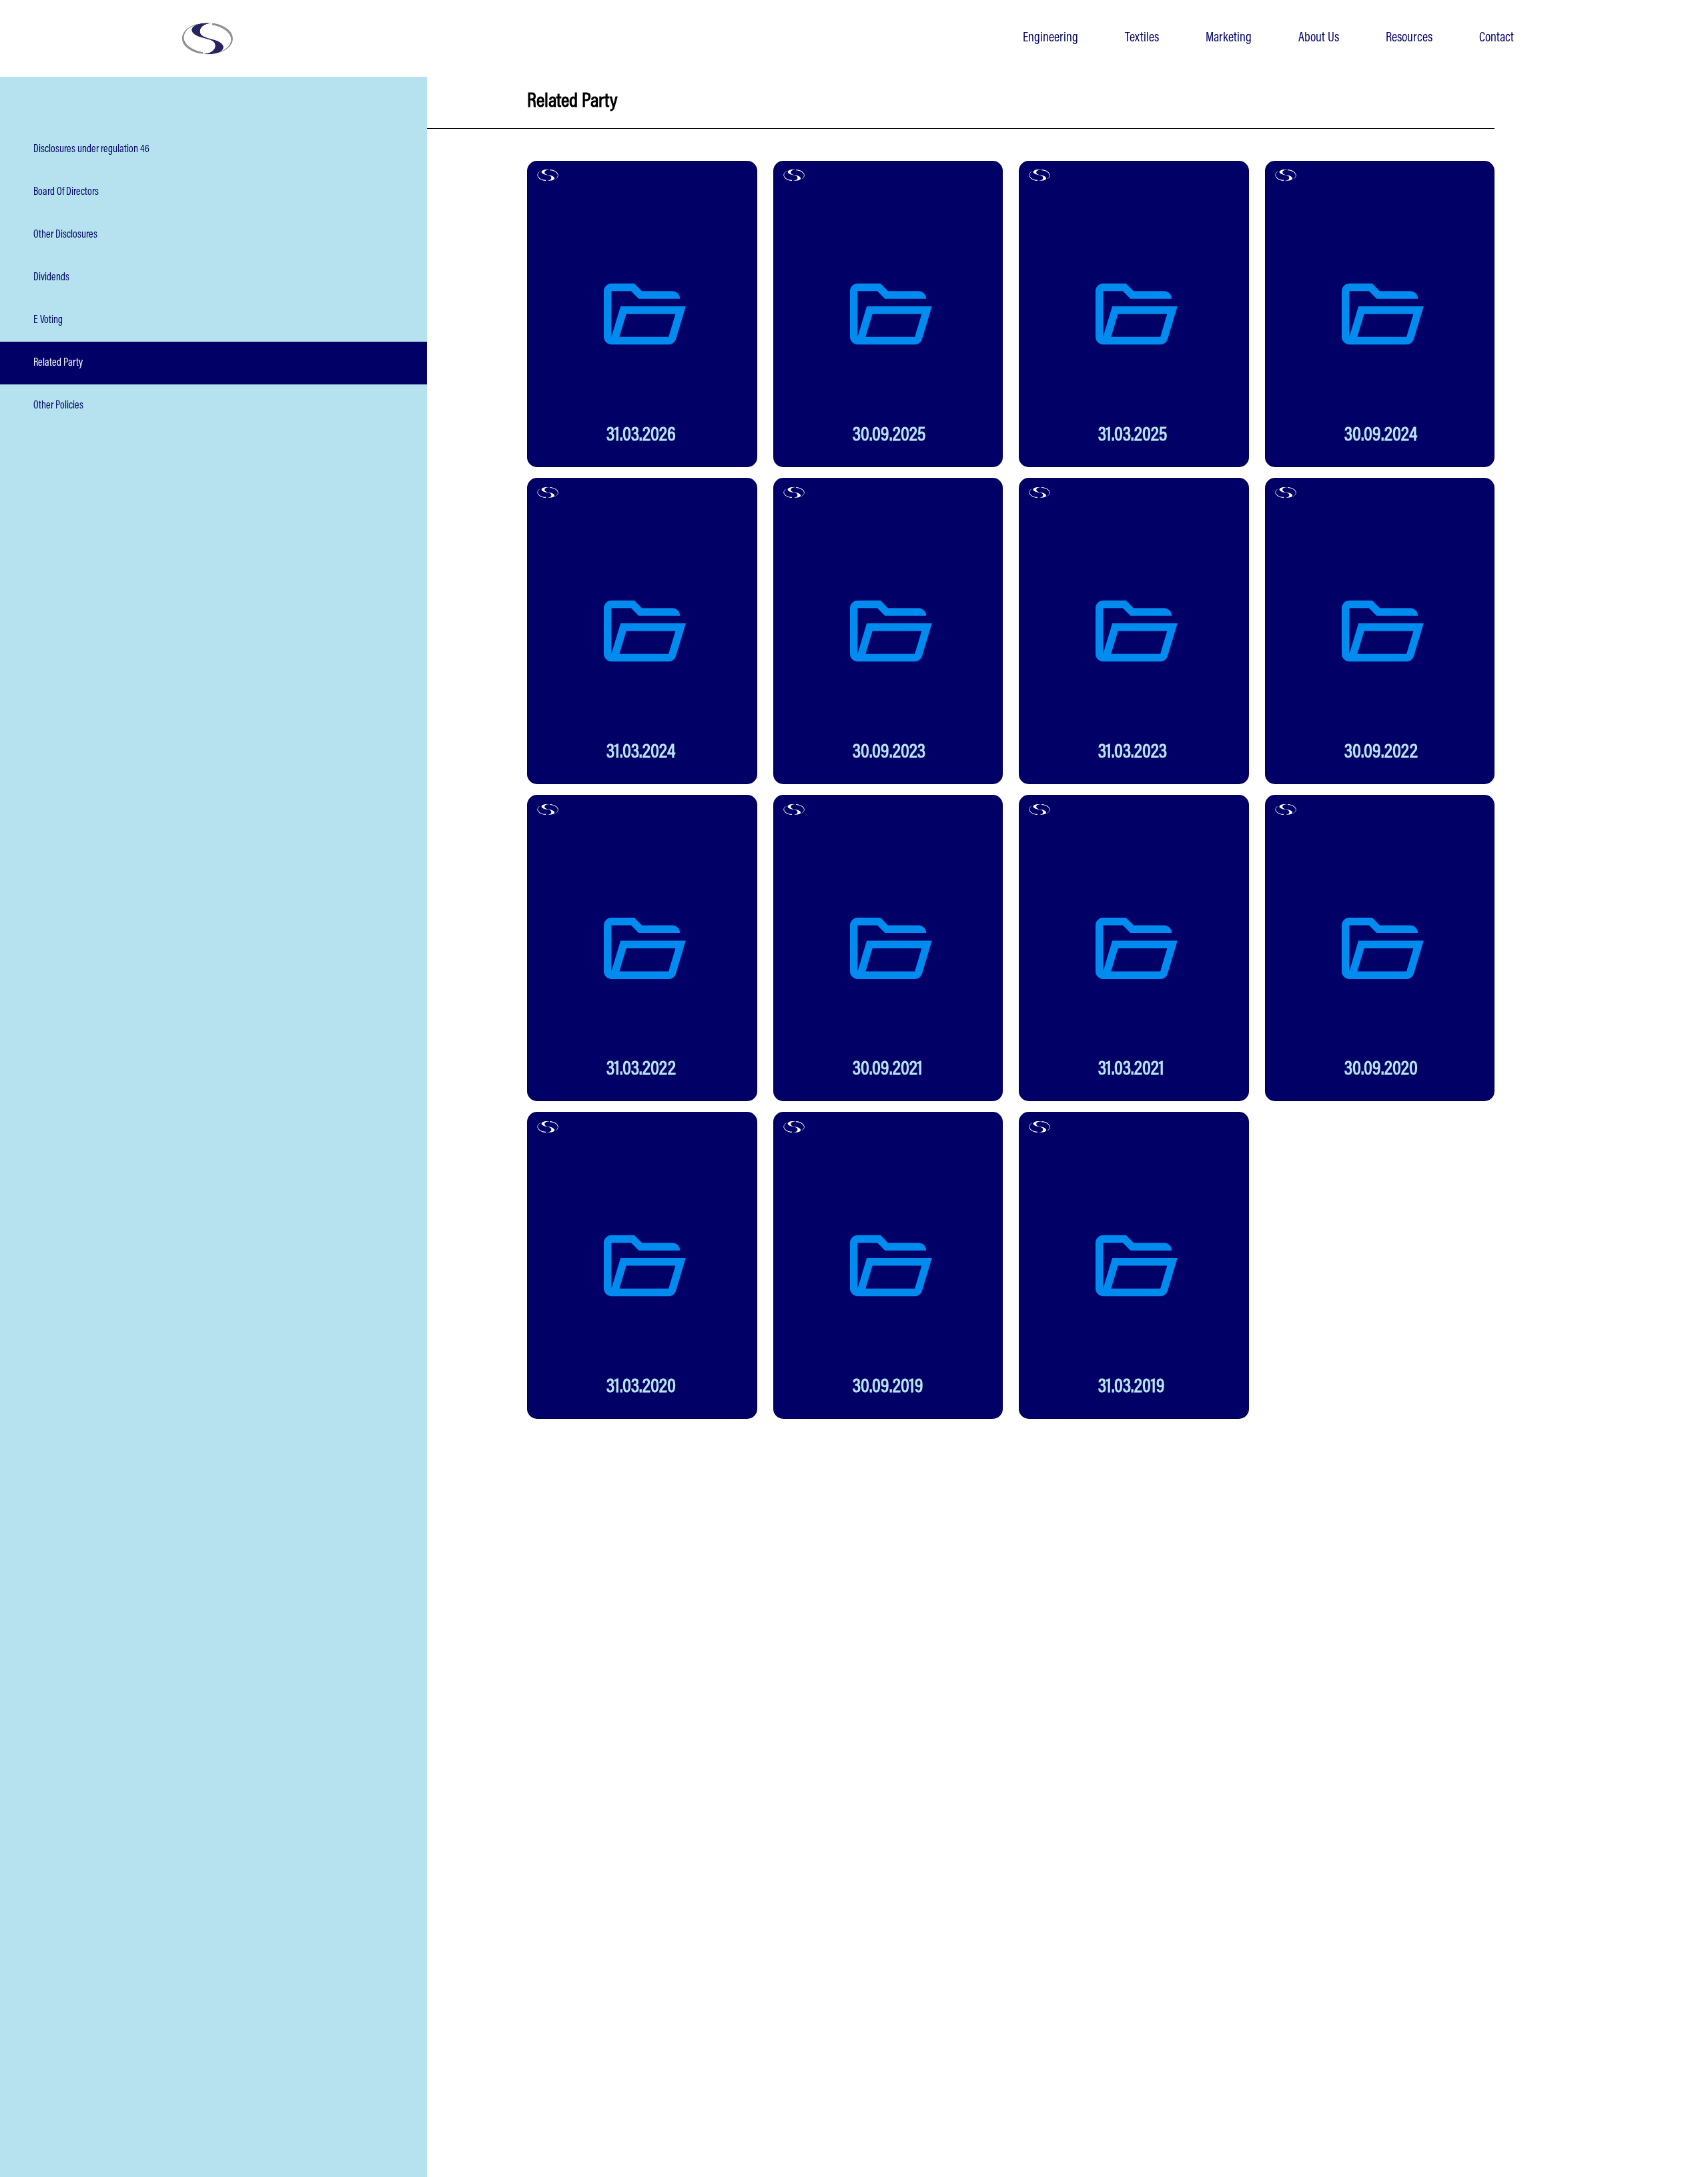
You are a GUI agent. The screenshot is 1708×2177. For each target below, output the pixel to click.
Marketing (1229, 38)
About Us (1319, 38)
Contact (1497, 38)
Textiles (1142, 38)
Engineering (1050, 38)
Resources (1409, 38)
